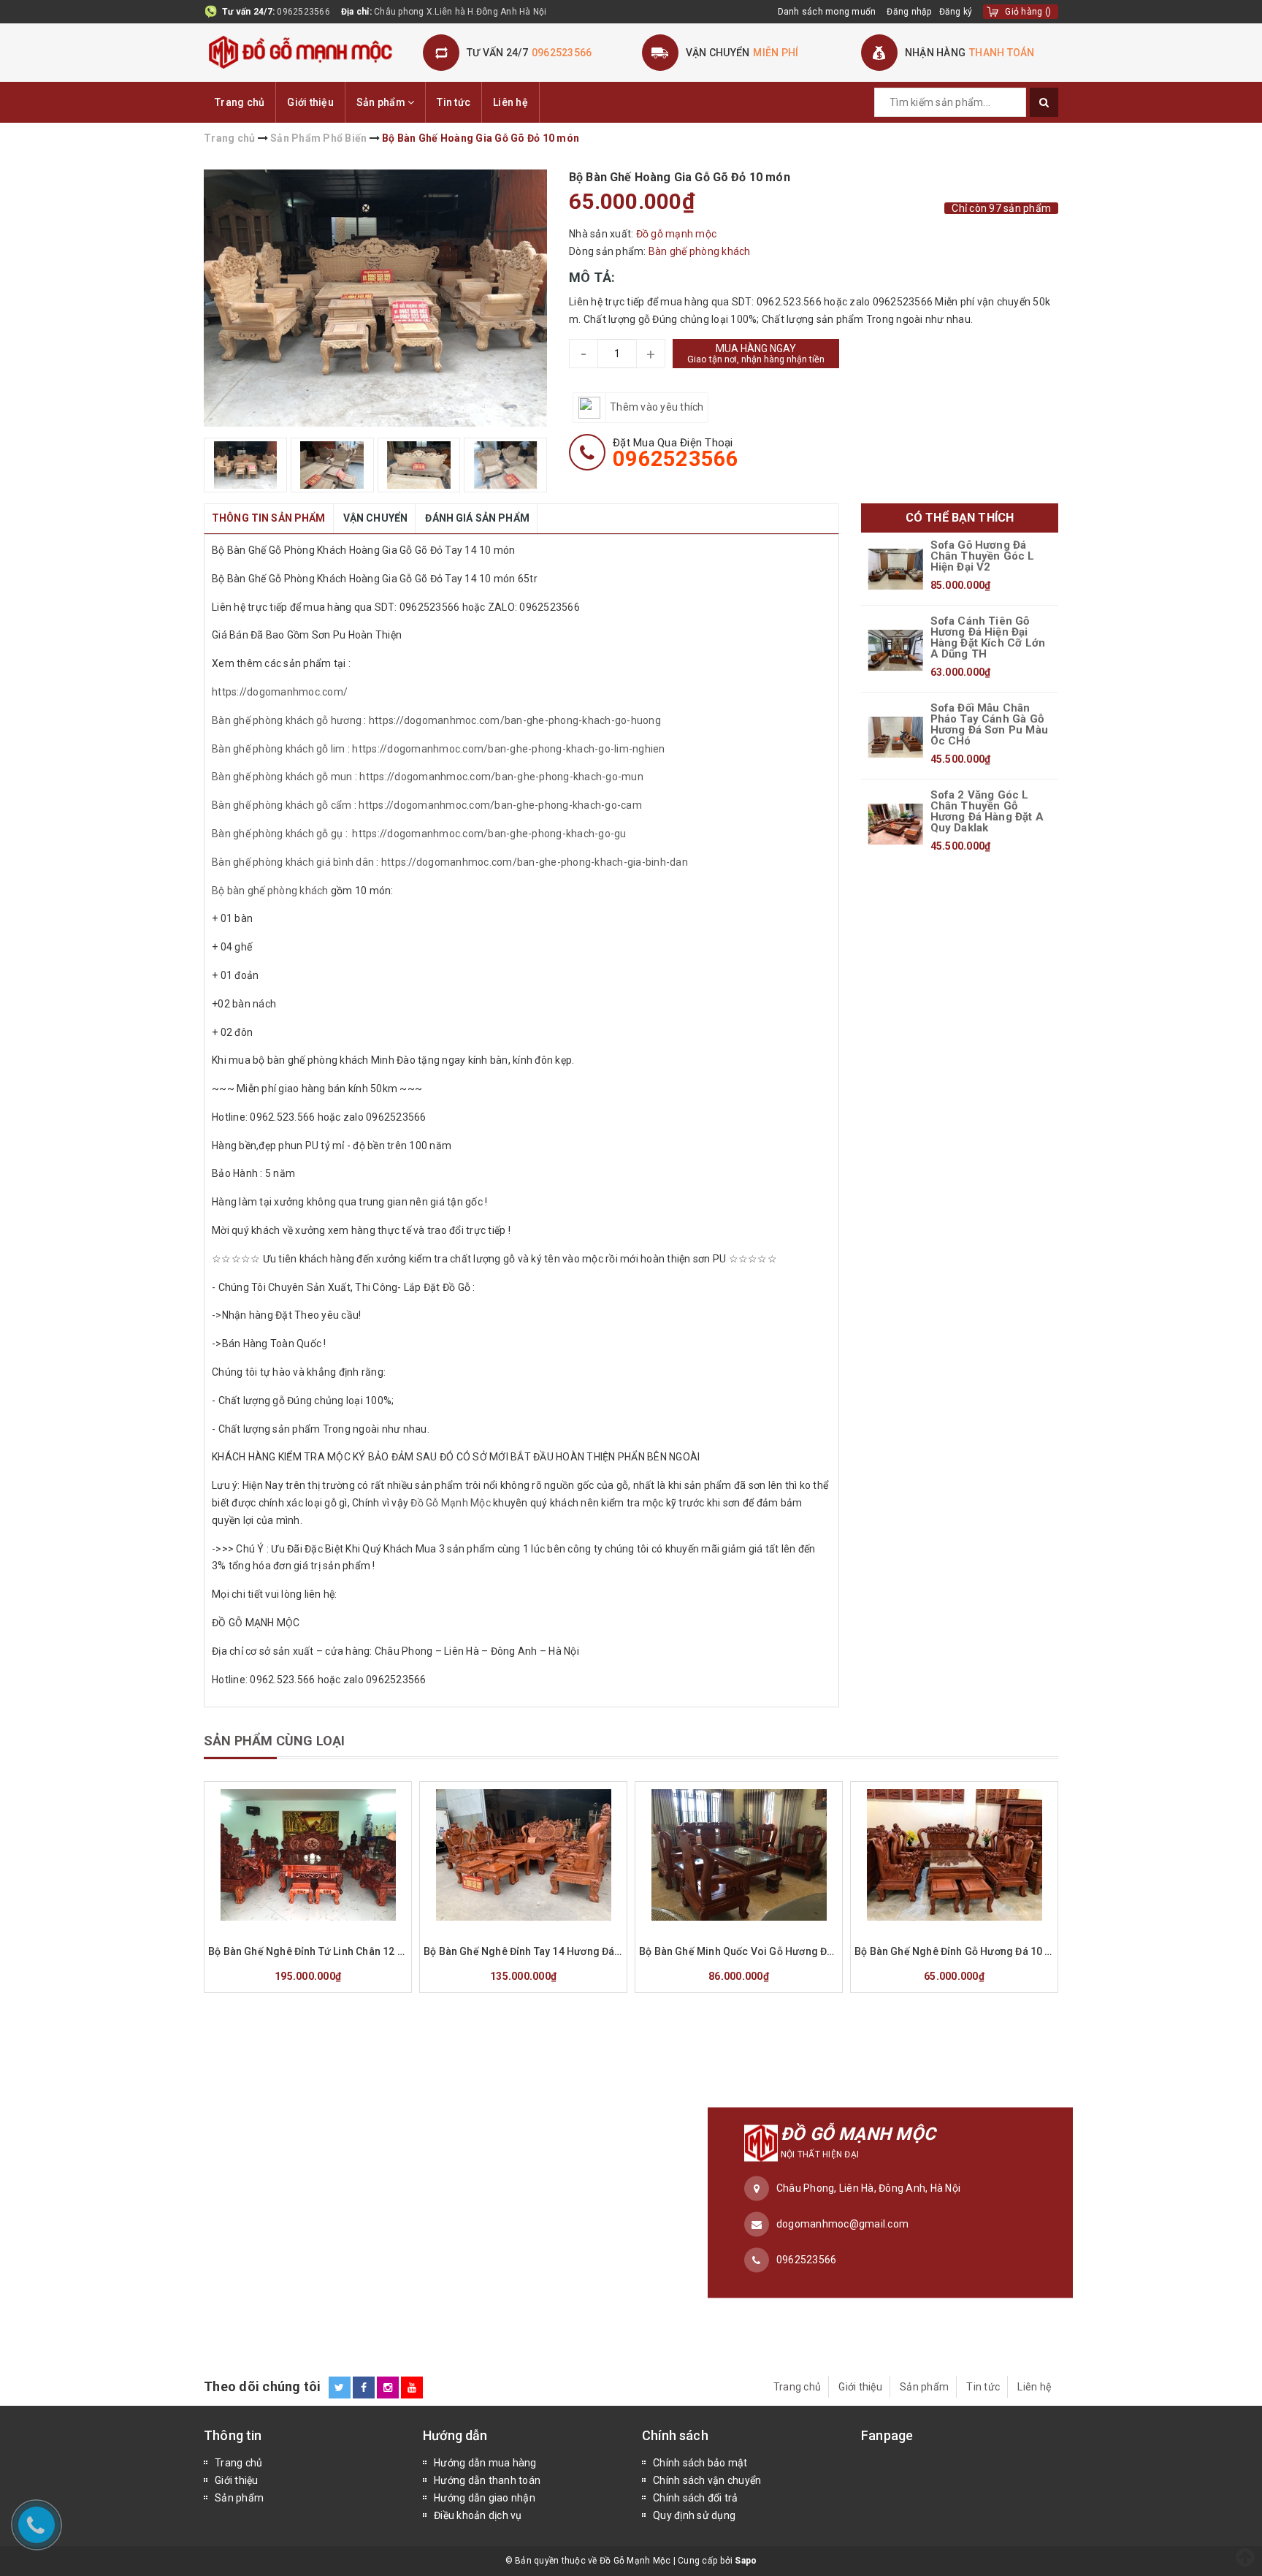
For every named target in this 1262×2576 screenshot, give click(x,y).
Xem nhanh (343, 1931)
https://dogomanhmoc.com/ (281, 692)
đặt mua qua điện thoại (676, 453)
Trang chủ (240, 102)
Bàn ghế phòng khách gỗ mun (282, 777)
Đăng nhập (909, 12)
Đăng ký (956, 12)
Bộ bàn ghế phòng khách (270, 891)
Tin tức (454, 102)
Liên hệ (510, 102)
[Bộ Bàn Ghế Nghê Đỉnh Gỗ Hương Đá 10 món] (954, 1855)
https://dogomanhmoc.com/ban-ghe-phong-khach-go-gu (489, 834)
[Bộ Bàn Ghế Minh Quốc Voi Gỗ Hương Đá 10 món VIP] (739, 1855)
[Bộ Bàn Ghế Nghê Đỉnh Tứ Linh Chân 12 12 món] (308, 1855)
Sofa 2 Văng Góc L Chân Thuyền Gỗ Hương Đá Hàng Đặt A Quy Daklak (987, 812)
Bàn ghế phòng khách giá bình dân (293, 862)
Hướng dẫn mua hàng (485, 2463)
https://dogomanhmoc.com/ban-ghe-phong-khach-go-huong (515, 720)
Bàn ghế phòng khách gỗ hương (287, 720)
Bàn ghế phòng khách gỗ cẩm (282, 805)
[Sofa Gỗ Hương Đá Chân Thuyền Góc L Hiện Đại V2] (896, 569)
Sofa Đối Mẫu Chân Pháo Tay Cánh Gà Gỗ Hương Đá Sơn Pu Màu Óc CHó (989, 725)
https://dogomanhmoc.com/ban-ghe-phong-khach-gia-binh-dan (535, 862)
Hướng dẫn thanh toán (487, 2480)
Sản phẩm (382, 102)
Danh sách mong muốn (827, 12)
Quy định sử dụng (694, 2515)
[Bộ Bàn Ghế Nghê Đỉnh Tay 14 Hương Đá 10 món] (523, 1855)
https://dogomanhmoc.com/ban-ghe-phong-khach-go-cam (500, 805)
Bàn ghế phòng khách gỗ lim (279, 749)
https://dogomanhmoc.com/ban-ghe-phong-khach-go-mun (501, 777)
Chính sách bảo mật (700, 2463)
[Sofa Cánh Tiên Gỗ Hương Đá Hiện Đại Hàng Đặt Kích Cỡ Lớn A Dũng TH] (896, 650)
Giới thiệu (310, 102)
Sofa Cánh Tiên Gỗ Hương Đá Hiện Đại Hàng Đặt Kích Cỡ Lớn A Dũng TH (988, 638)
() (1028, 12)
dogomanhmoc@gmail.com (842, 2224)
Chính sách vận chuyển (707, 2480)
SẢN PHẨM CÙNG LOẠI (274, 1741)
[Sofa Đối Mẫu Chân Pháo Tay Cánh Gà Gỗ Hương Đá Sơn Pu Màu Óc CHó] (896, 737)
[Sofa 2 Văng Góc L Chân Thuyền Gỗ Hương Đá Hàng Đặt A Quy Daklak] (896, 824)
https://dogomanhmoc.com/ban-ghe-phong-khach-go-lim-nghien (508, 749)
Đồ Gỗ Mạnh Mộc (451, 1503)
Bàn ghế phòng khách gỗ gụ (277, 834)
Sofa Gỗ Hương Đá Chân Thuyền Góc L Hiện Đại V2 (983, 556)
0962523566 (303, 12)
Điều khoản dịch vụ (478, 2515)
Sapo (746, 2561)
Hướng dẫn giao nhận (485, 2498)
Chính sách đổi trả (696, 2498)
